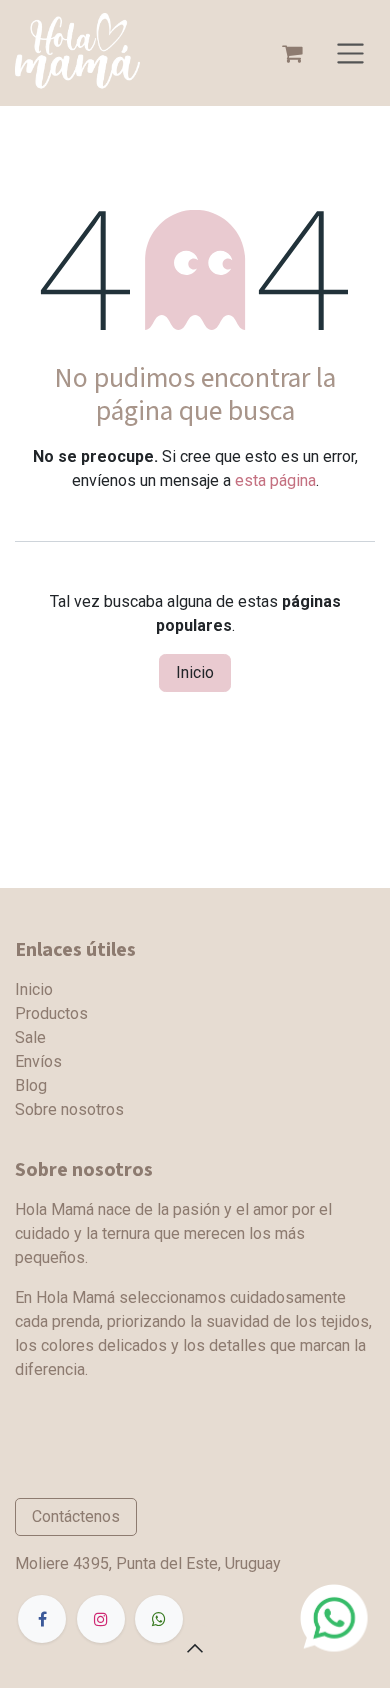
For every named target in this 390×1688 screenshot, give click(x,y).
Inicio (195, 672)
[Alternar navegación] (350, 53)
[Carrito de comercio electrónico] (292, 53)
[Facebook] (42, 1619)
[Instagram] (101, 1619)
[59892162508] (334, 1616)
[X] (159, 1619)
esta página (275, 480)
